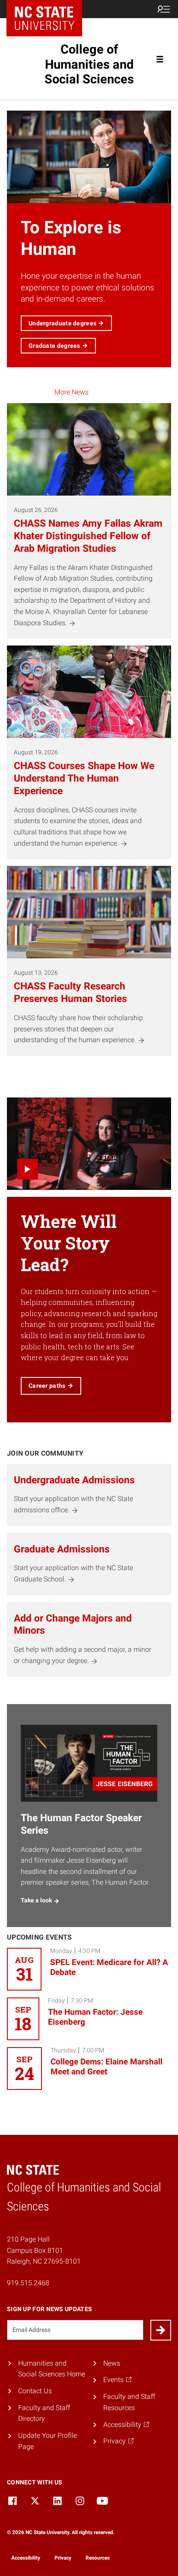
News (112, 2363)
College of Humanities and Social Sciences (89, 64)
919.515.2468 (28, 2283)
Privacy (63, 2558)
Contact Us (35, 2391)
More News (72, 392)
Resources (98, 2558)
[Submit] (161, 2330)
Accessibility (26, 2558)
